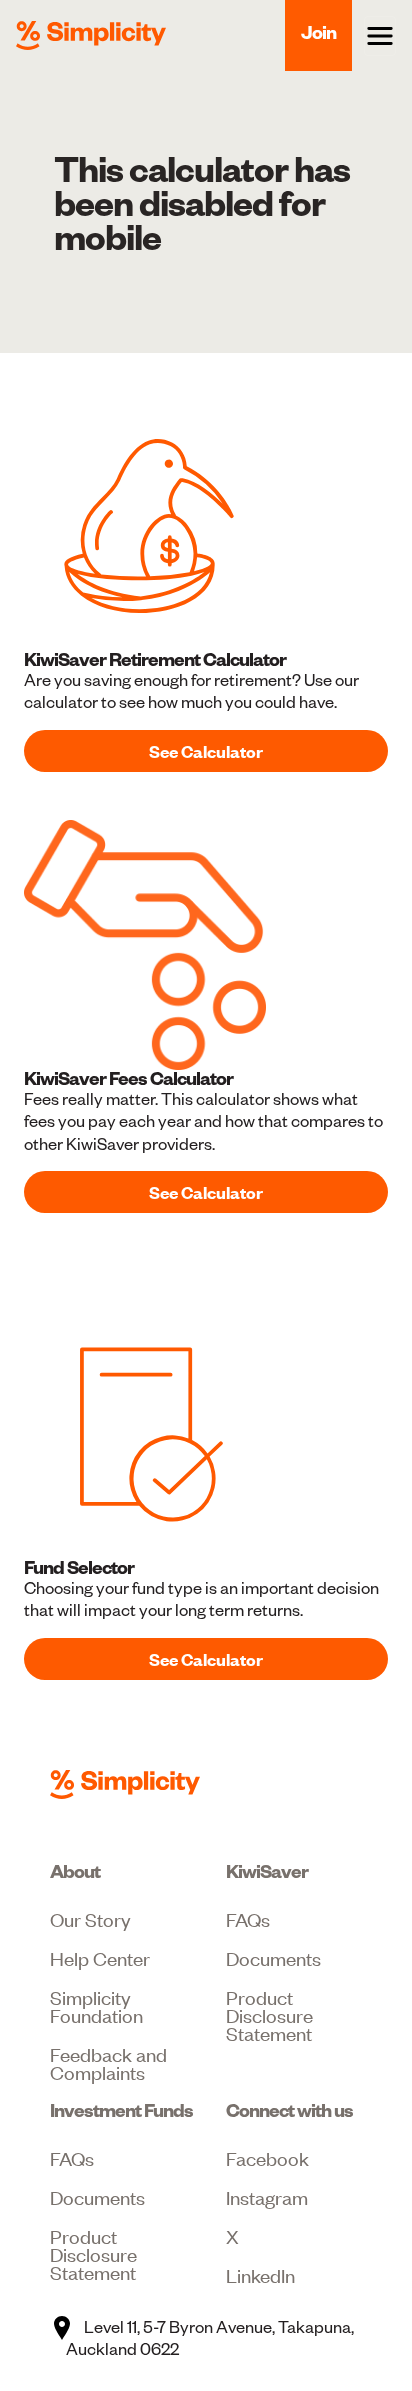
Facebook (267, 2157)
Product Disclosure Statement (269, 2014)
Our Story (90, 1918)
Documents (273, 1957)
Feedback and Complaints (108, 2062)
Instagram (267, 2196)
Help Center (100, 1957)
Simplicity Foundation (96, 2005)
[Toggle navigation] (380, 36)
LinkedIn (260, 2274)
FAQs (248, 1918)
